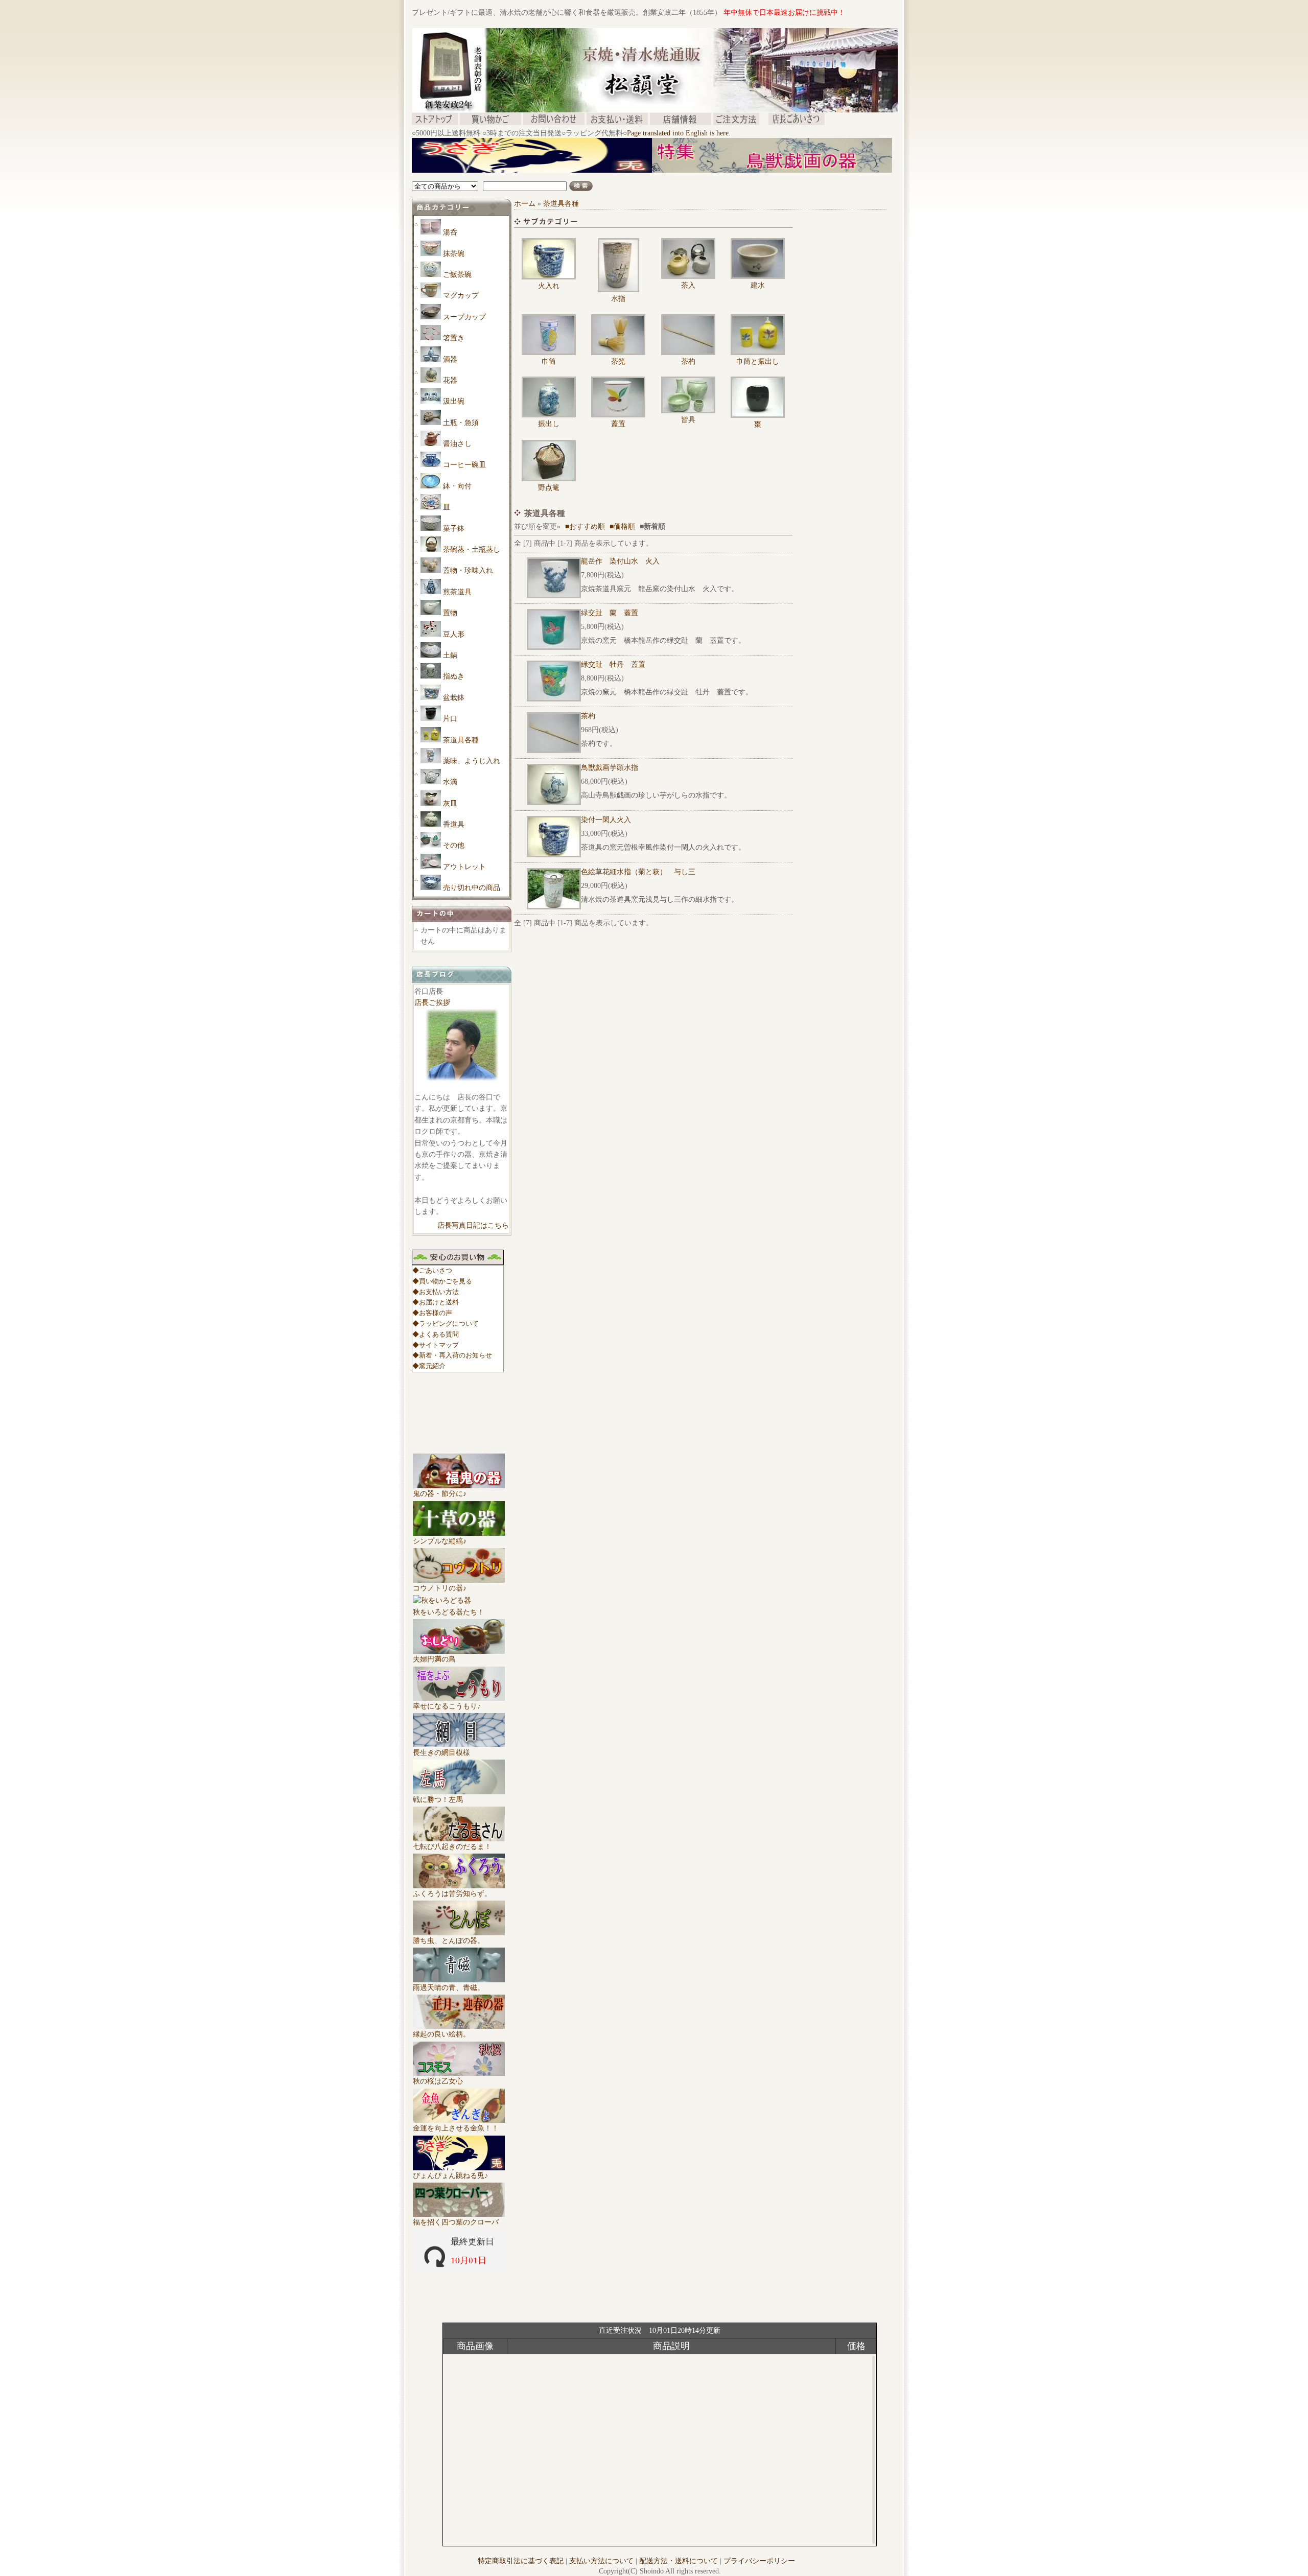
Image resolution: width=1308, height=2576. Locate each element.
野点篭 (549, 488)
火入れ (549, 286)
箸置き (454, 338)
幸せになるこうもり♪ (447, 1706)
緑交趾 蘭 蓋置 (610, 613)
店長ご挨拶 (432, 1003)
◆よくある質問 (436, 1334)
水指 (618, 299)
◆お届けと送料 (436, 1302)
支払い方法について (601, 2561)
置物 (450, 613)
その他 (454, 845)
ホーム (525, 204)
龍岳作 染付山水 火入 (620, 561)
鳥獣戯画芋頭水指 (610, 768)
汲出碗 (454, 401)
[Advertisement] (598, 177)
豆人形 (454, 634)
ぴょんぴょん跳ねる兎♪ (450, 2176)
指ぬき (454, 676)
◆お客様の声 (432, 1313)
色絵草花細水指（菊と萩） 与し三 (638, 872)
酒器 (450, 359)
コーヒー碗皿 (464, 465)
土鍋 (450, 655)
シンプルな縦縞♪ (440, 1541)
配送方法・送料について (679, 2561)
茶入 (688, 285)
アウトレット (464, 867)
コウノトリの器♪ (440, 1588)
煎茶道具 (457, 592)
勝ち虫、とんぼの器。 (449, 1941)
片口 (450, 719)
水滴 (450, 782)
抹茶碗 (454, 254)
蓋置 (618, 424)
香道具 (454, 824)
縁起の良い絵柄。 (441, 2034)
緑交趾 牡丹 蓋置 (613, 664)
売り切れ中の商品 (472, 888)
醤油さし (457, 444)
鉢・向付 (457, 486)
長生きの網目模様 (441, 1753)
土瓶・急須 (461, 423)
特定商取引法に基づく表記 (521, 2561)
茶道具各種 (461, 740)
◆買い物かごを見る (442, 1281)
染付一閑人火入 (606, 820)
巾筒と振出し (758, 361)
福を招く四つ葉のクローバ (456, 2222)
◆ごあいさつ (432, 1270)
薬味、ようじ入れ (472, 761)
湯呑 (450, 232)
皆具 (688, 420)
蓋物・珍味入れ (468, 570)
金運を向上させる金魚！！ (456, 2128)
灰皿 (450, 803)
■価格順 (622, 526)
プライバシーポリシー (759, 2561)
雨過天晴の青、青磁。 (449, 1988)
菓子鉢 (454, 529)
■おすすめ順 (585, 526)
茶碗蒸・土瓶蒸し (472, 549)
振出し (549, 424)
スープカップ (464, 317)
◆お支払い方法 (436, 1292)
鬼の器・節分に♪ (440, 1494)
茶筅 (618, 361)
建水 (758, 285)
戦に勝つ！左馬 (438, 1800)
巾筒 (549, 361)
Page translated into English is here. (679, 133)
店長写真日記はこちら (473, 1225)
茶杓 (688, 361)
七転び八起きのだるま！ (452, 1847)
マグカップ (461, 296)
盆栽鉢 (454, 698)
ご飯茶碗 (457, 275)
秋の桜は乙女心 (438, 2081)
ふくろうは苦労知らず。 (452, 1894)
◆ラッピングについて (446, 1324)
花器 (450, 380)
